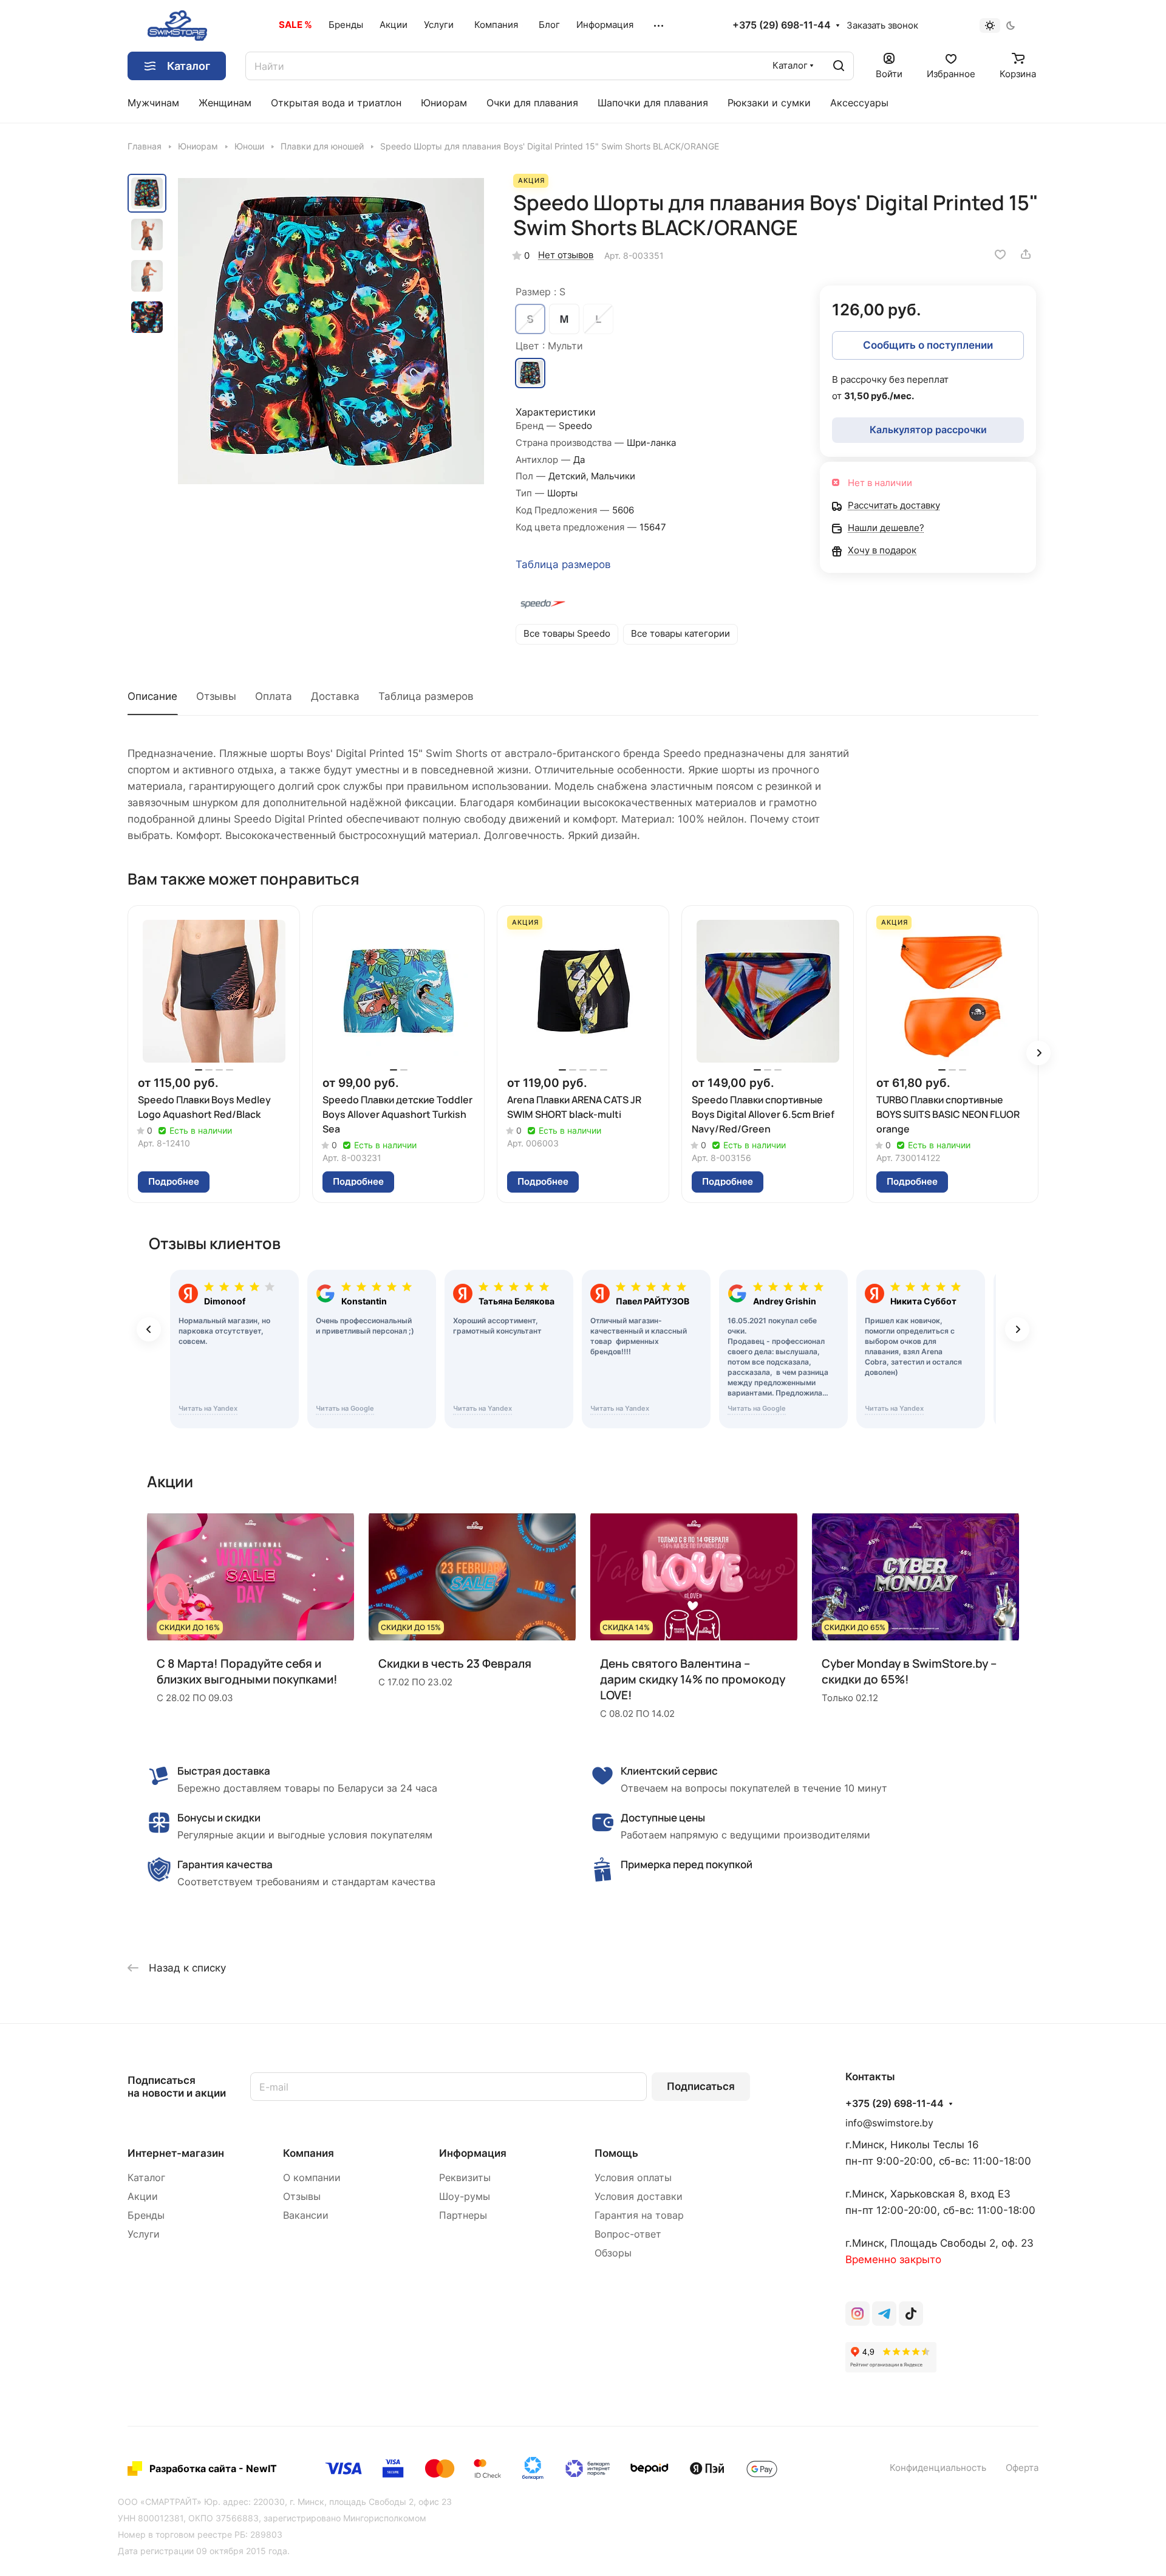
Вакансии (306, 2215)
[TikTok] (911, 2314)
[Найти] (839, 66)
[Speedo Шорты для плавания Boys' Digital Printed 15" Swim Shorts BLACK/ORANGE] (331, 331)
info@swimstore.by (889, 2123)
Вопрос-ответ (628, 2234)
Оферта (1022, 2468)
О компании (312, 2178)
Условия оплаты (633, 2178)
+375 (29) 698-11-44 (782, 26)
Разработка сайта (193, 2468)
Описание (152, 696)
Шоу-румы (465, 2197)
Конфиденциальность (938, 2468)
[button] (1038, 1053)
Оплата (274, 696)
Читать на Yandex (208, 1408)
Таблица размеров (563, 564)
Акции (143, 2197)
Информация (473, 2153)
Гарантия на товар (639, 2215)
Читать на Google (345, 1408)
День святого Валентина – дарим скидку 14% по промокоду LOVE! (693, 1679)
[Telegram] (884, 2314)
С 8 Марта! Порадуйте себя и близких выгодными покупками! (247, 1671)
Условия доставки (639, 2197)
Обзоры (613, 2253)
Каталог (146, 2178)
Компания (309, 2153)
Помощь (616, 2153)
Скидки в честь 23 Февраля (455, 1663)
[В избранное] (1000, 254)
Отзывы (216, 696)
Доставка (335, 696)
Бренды (146, 2215)
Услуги (144, 2234)
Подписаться (701, 2086)
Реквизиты (465, 2178)
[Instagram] (857, 2314)
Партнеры (463, 2215)
